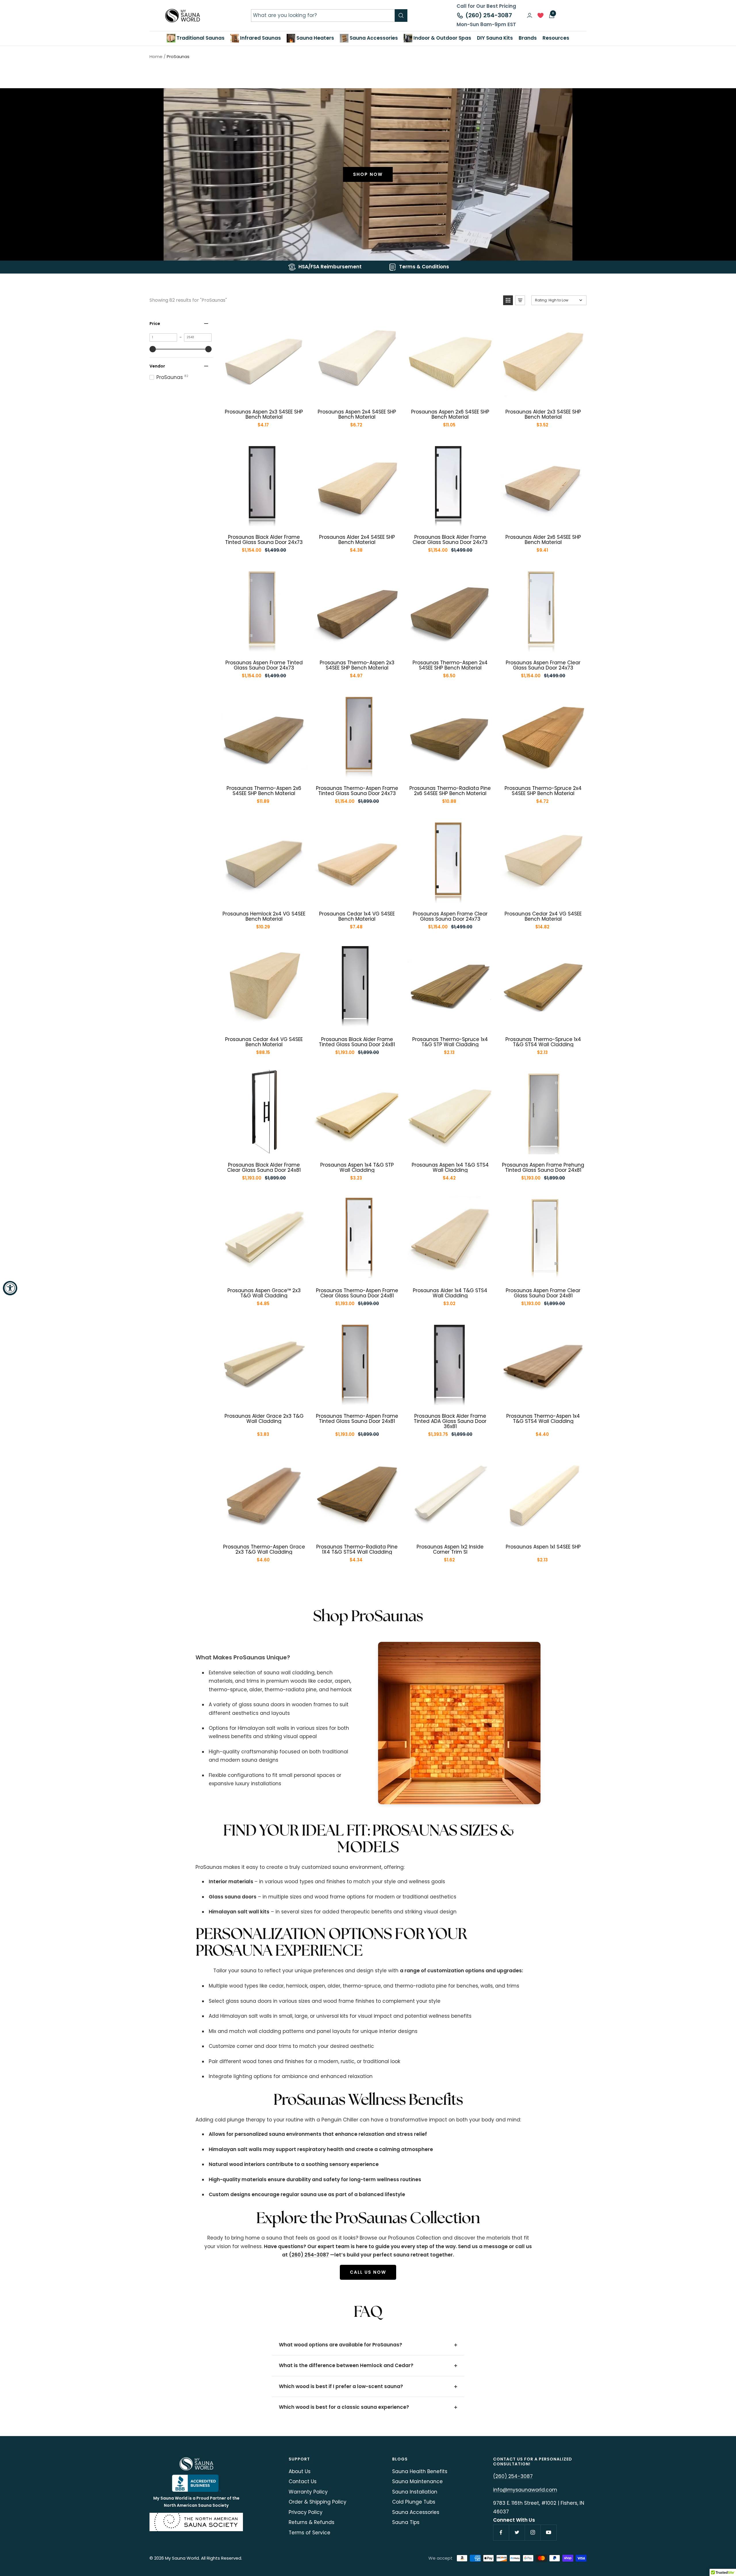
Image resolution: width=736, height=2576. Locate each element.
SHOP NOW (368, 174)
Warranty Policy (308, 2492)
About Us (300, 2471)
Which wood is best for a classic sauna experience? (344, 2407)
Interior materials (231, 1882)
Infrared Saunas (260, 38)
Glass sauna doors (233, 1897)
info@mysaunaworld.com (525, 2490)
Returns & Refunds (312, 2522)
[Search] (401, 16)
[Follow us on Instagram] (533, 2532)
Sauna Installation (415, 2492)
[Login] (530, 15)
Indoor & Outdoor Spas (442, 38)
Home (156, 56)
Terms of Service (309, 2533)
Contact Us (303, 2481)
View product (268, 395)
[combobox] (323, 15)
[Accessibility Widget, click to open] (10, 1288)
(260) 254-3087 (489, 15)
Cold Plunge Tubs (414, 2502)
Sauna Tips (406, 2522)
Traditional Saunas (200, 38)
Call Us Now (368, 2272)
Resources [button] (556, 38)
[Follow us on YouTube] (548, 2532)
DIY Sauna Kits (495, 38)
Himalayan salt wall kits (239, 1912)
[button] (508, 300)
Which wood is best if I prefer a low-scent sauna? (341, 2386)
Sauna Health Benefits (420, 2471)
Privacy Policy (306, 2512)
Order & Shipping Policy (318, 2502)
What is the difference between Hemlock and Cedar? (346, 2365)
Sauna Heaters (315, 38)
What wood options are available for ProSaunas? (341, 2345)
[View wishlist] (540, 17)
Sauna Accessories (373, 38)
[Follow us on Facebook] (501, 2532)
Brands (528, 38)
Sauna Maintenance (417, 2481)
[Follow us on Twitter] (517, 2532)
